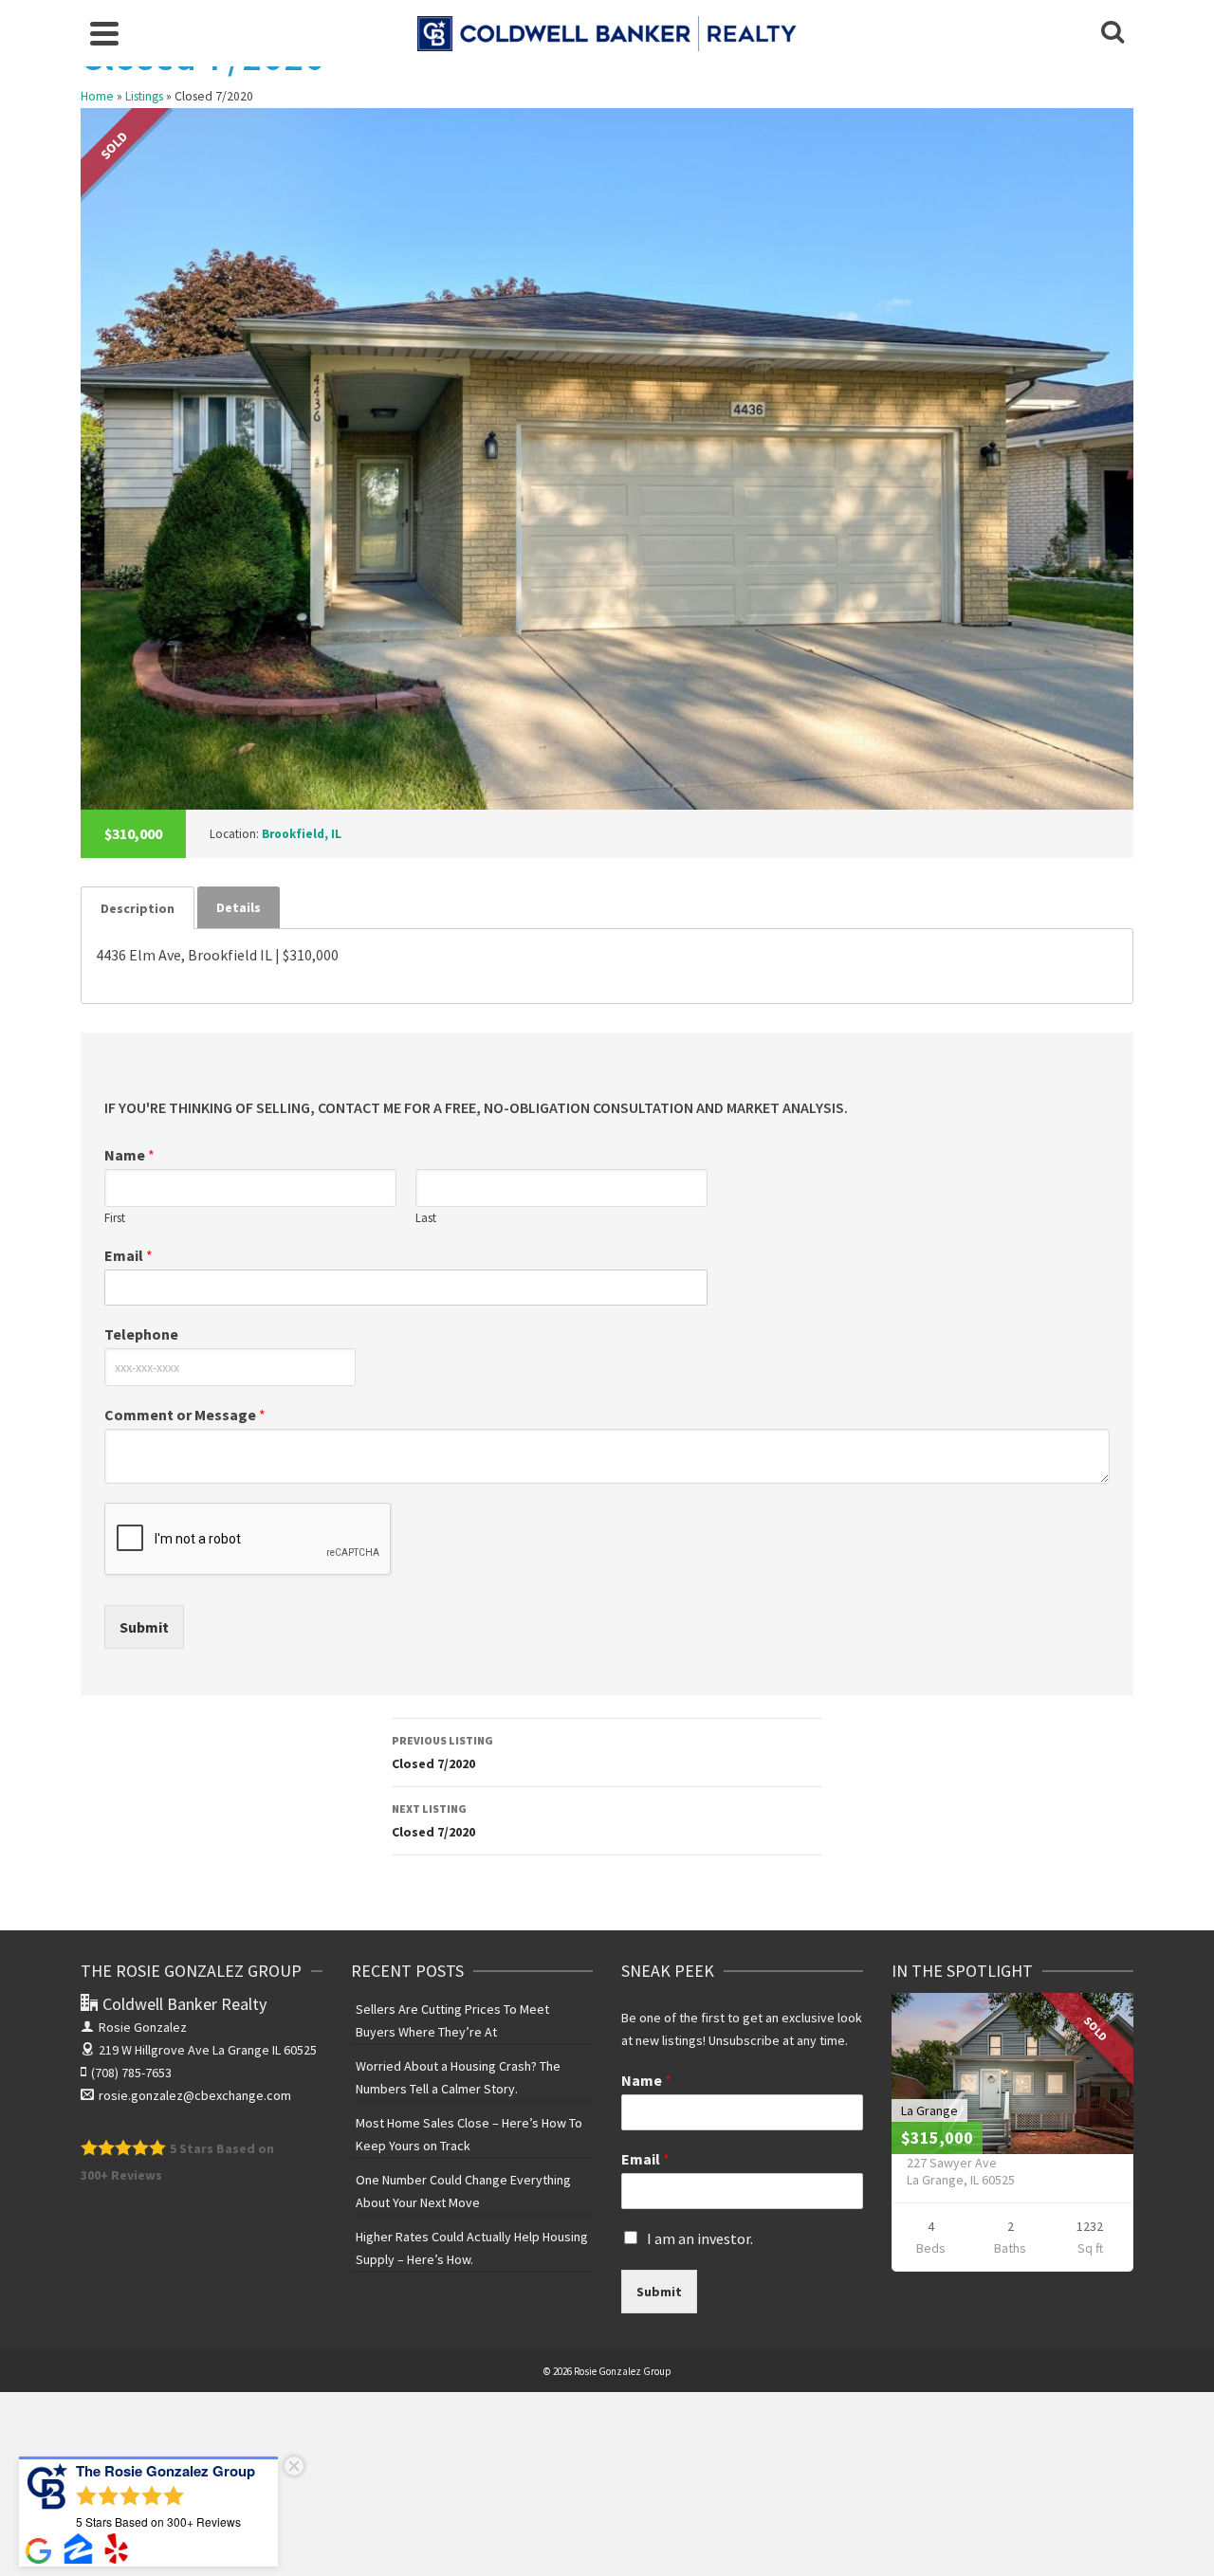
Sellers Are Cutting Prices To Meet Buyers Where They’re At (452, 2020)
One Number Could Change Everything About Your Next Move (463, 2191)
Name (129, 1155)
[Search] (1113, 33)
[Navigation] (104, 33)
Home (97, 96)
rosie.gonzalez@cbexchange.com (195, 2095)
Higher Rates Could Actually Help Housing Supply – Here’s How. (472, 2248)
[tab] (138, 908)
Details (239, 907)
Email (129, 1255)
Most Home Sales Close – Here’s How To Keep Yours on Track (469, 2134)
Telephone (141, 1334)
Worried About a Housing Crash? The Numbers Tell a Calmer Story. (458, 2077)
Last (426, 1218)
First (115, 1218)
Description (138, 908)
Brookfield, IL (302, 834)
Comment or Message (185, 1415)
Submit (144, 1627)
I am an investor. (700, 2238)
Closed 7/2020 (442, 1753)
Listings (144, 96)
